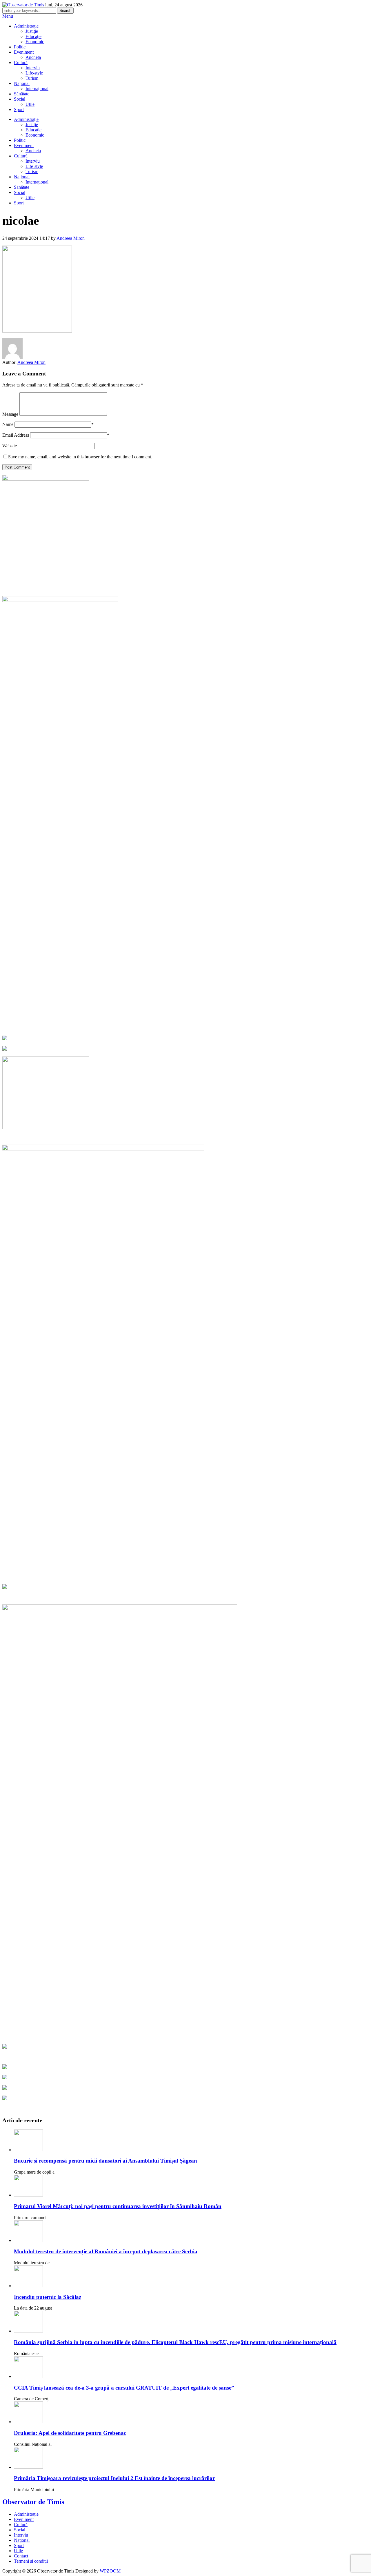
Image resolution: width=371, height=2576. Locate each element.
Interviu (33, 68)
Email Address (16, 435)
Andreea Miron (71, 238)
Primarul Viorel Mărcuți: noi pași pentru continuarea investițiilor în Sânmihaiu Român (118, 2206)
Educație (33, 36)
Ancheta (33, 57)
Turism (32, 78)
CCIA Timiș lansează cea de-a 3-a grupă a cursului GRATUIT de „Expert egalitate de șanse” (124, 2388)
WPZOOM (110, 2571)
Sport (19, 109)
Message (10, 414)
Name (8, 424)
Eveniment (24, 52)
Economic (35, 42)
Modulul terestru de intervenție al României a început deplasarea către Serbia (106, 2251)
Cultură (21, 62)
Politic (20, 47)
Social (20, 99)
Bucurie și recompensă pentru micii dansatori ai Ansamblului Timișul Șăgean (106, 2161)
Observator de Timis (33, 2502)
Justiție (32, 31)
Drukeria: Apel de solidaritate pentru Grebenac (70, 2433)
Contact (21, 2556)
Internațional (37, 89)
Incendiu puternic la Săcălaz (48, 2297)
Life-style (34, 73)
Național (22, 83)
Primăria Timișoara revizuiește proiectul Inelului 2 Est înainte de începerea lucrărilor (114, 2478)
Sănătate (22, 94)
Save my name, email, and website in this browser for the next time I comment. (80, 457)
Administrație (26, 26)
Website (10, 446)
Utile (30, 104)
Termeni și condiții (31, 2561)
